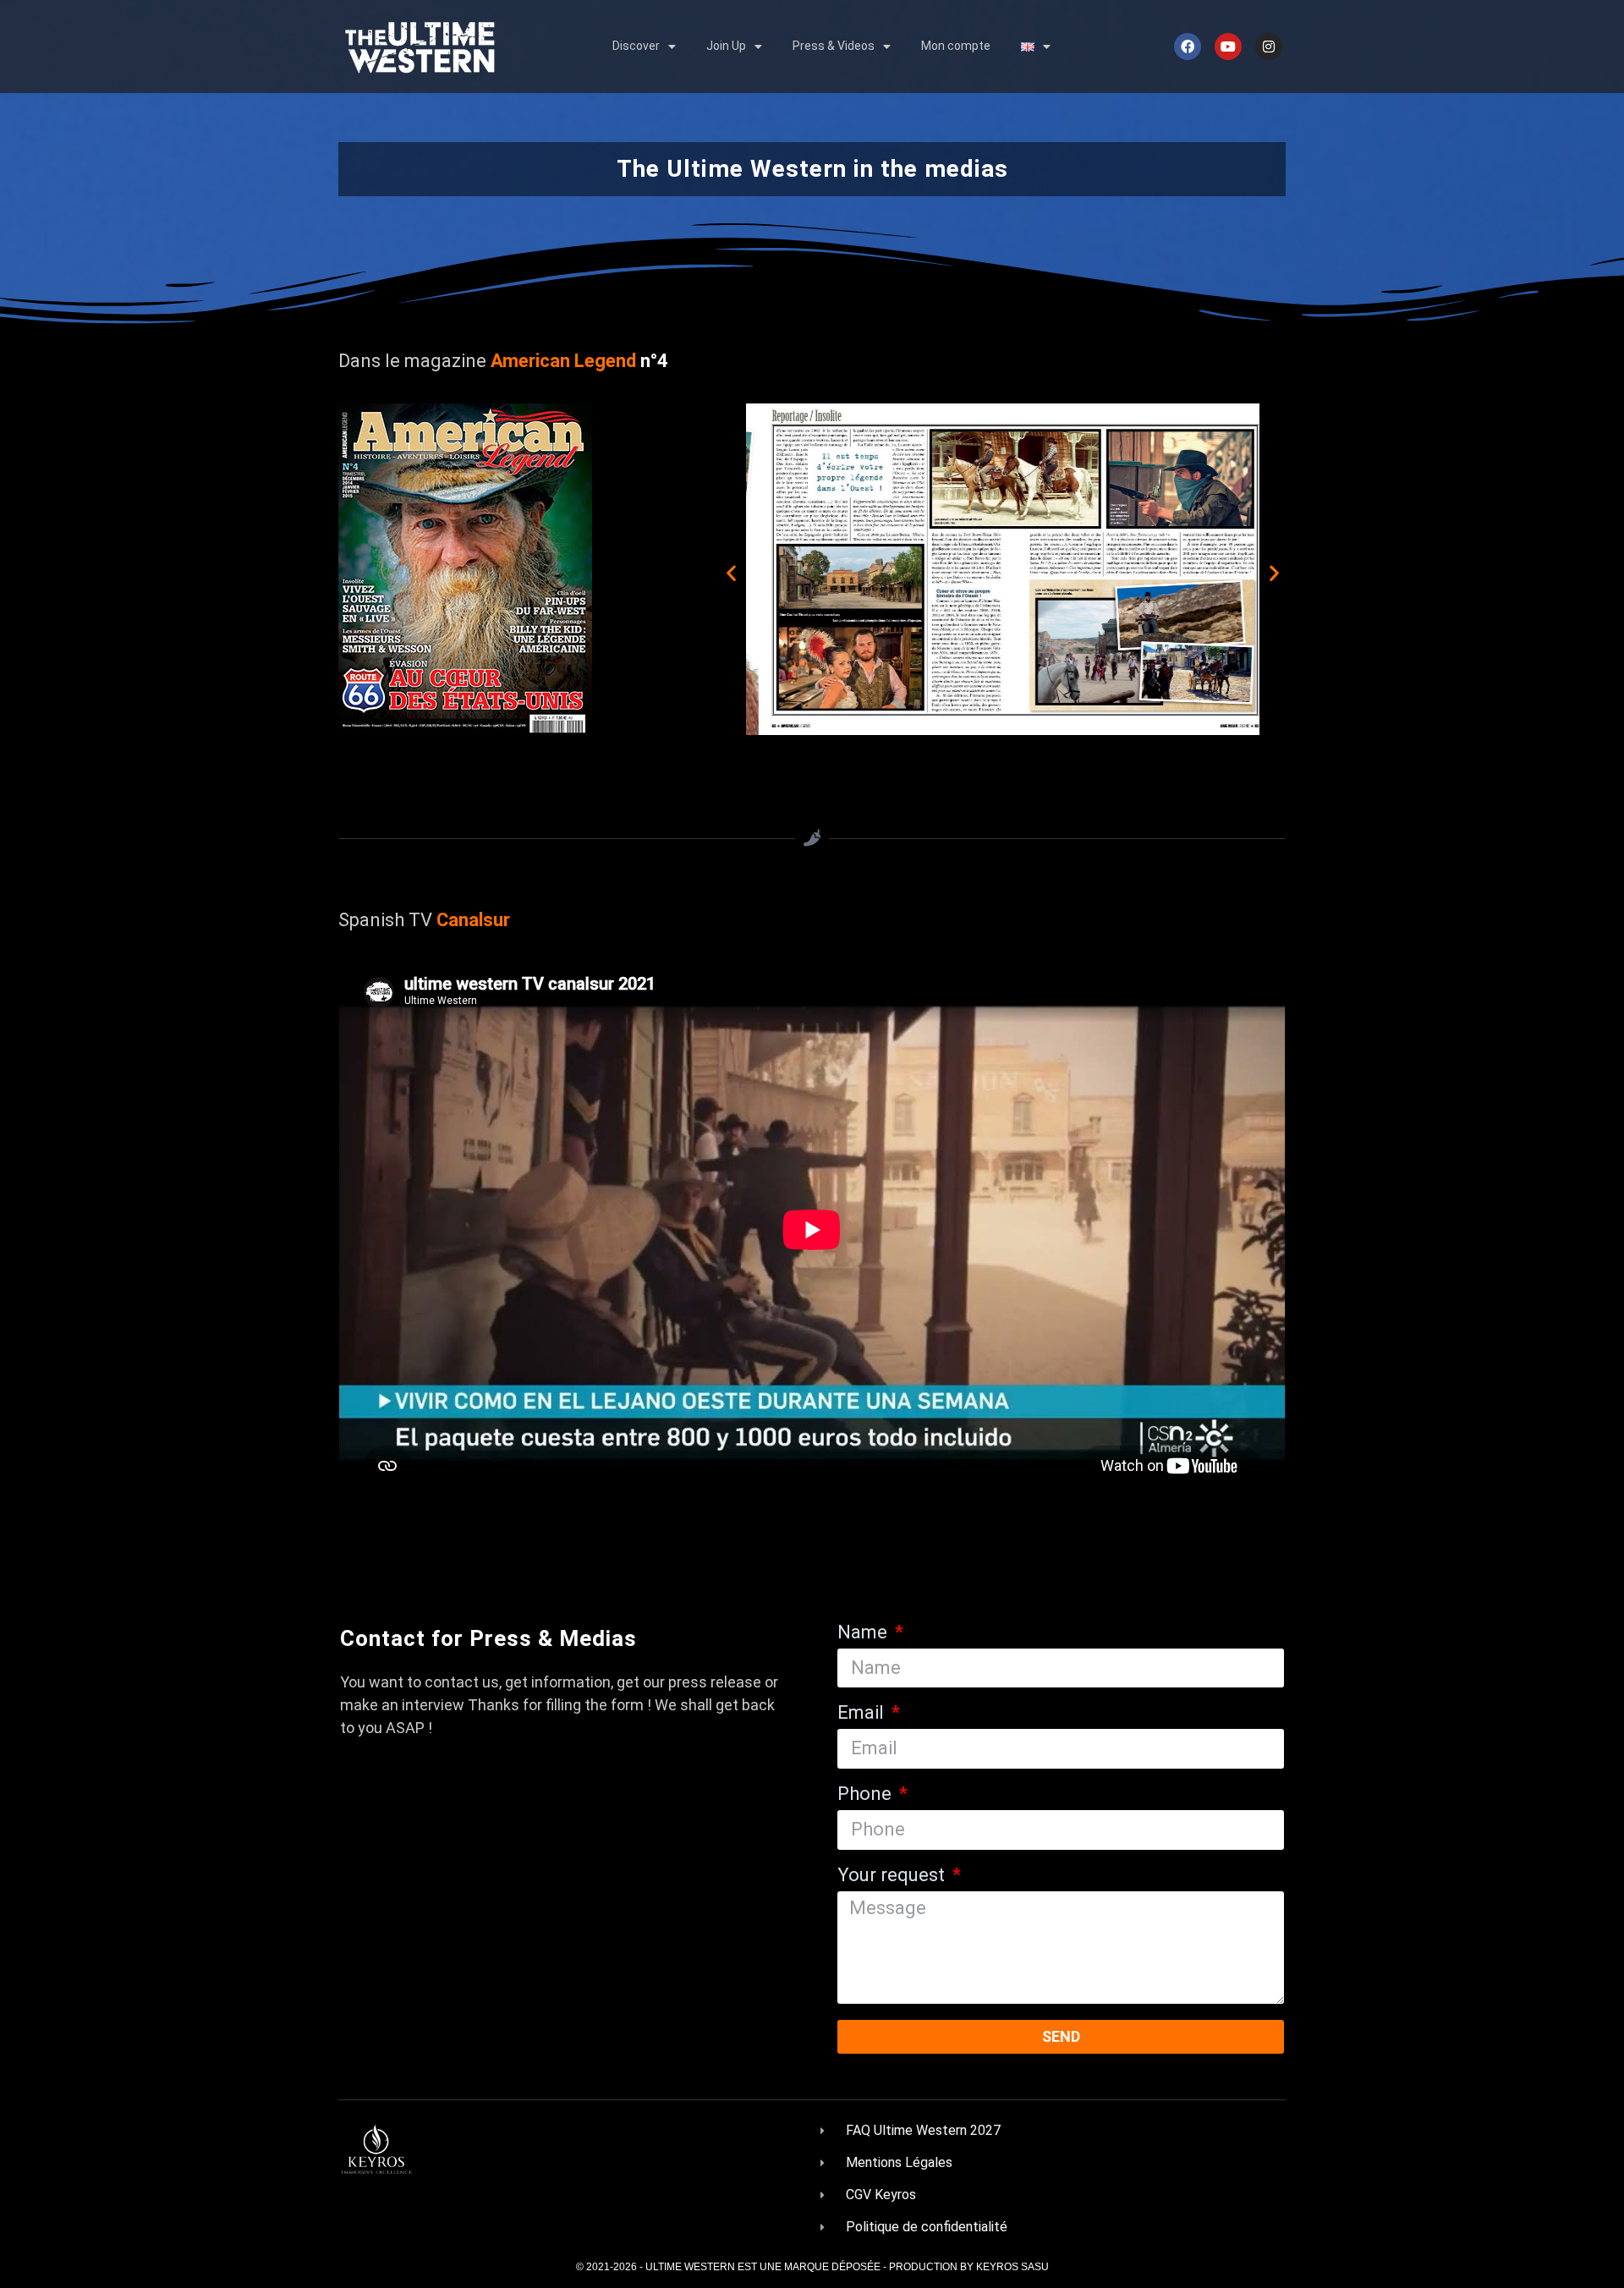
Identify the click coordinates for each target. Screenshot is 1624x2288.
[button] (731, 572)
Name (864, 1633)
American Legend (561, 361)
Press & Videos (834, 46)
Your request (893, 1876)
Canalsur (473, 920)
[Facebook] (1188, 47)
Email (863, 1713)
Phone (867, 1794)
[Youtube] (1228, 47)
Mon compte (956, 46)
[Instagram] (1269, 47)
